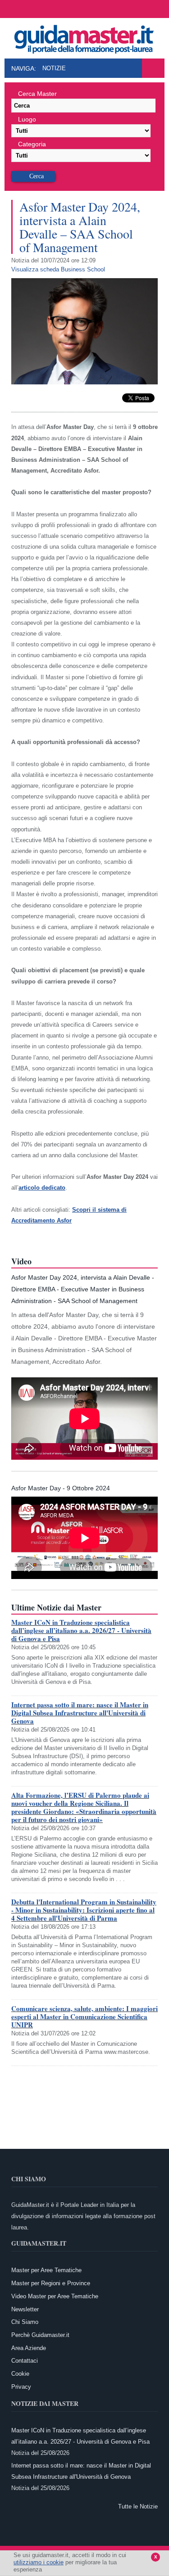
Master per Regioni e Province (51, 2283)
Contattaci (25, 2361)
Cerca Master (37, 94)
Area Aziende (29, 2348)
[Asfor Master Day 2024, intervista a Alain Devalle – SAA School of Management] (84, 382)
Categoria (32, 144)
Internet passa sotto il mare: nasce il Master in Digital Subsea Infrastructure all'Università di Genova (80, 1713)
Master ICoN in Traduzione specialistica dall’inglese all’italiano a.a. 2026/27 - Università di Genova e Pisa (81, 1630)
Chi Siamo (25, 2322)
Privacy (21, 2387)
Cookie (20, 2374)
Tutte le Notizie (138, 2506)
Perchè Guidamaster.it (40, 2335)
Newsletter (25, 2309)
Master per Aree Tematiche (46, 2270)
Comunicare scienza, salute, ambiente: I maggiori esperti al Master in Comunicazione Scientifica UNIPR (84, 2017)
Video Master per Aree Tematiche (55, 2296)
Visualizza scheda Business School (58, 269)
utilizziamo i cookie (39, 2562)
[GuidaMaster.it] (85, 37)
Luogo (27, 119)
